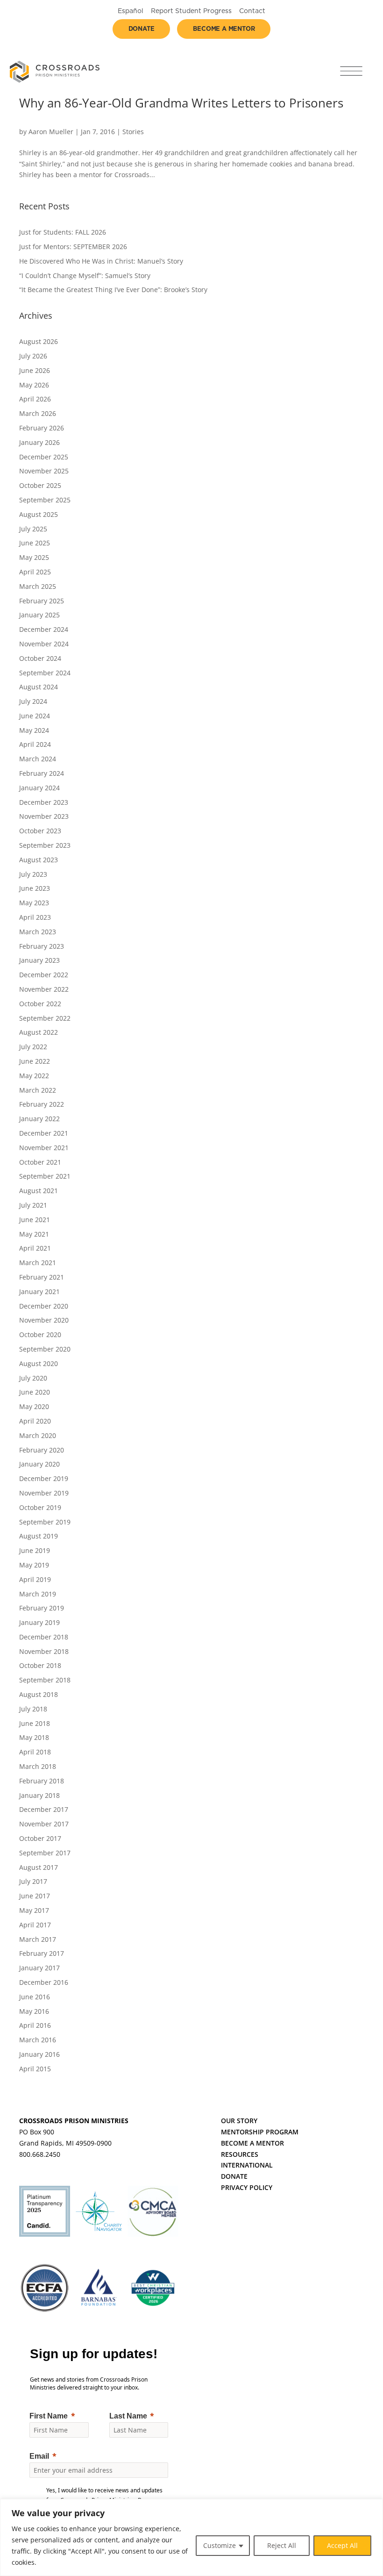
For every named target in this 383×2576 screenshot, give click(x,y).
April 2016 (35, 2025)
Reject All (282, 2545)
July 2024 (33, 701)
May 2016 (34, 2011)
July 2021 (33, 1205)
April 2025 (35, 572)
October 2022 (40, 1004)
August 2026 (39, 341)
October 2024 (40, 658)
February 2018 (42, 1781)
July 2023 (33, 874)
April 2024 (35, 744)
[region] (191, 2537)
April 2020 (35, 1421)
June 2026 (35, 370)
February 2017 (42, 1953)
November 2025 (44, 471)
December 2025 (44, 457)
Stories (133, 132)
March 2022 (38, 1090)
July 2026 (33, 356)
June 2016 (35, 1997)
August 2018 (39, 1694)
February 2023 (42, 946)
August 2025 (39, 514)
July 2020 (33, 1378)
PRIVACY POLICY (247, 2187)
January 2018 (39, 1795)
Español (131, 11)
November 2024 (44, 644)
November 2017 (44, 1824)
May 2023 (34, 903)
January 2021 (39, 1292)
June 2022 (35, 1061)
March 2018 (38, 1766)
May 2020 (34, 1406)
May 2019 (34, 1565)
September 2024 (45, 673)
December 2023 (44, 802)
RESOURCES (240, 2154)
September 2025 (45, 500)
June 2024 (35, 716)
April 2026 (35, 399)
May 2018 (34, 1737)
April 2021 (35, 1248)
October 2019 (40, 1507)
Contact (252, 11)
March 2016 (38, 2040)
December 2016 (44, 1982)
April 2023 (35, 917)
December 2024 (44, 629)
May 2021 (34, 1234)
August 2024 (39, 687)
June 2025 (35, 543)
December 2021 (44, 1133)
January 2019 (39, 1622)
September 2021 (45, 1176)
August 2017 (39, 1867)
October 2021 (40, 1162)
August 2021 (39, 1191)
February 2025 (42, 601)
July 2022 (33, 1047)
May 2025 (34, 557)
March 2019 (38, 1594)
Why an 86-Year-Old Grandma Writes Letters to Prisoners (181, 103)
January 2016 (39, 2054)
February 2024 (42, 773)
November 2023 (44, 816)
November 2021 (44, 1148)
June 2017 (35, 1896)
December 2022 (44, 975)
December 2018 (44, 1637)
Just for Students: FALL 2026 (63, 232)
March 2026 (38, 413)
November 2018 (44, 1651)
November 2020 (44, 1320)
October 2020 (40, 1335)
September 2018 (45, 1680)
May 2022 (34, 1076)
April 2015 (35, 2069)
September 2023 (45, 845)
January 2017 (39, 1968)
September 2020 (45, 1349)
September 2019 (45, 1522)
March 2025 (38, 586)
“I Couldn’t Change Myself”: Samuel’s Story (85, 275)
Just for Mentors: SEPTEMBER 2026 (73, 247)
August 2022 (39, 1032)
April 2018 (35, 1752)
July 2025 (33, 529)
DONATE (234, 2176)
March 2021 (38, 1263)
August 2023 (39, 860)
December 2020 (44, 1306)
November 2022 (44, 989)
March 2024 (38, 759)
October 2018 (40, 1665)
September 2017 (45, 1853)
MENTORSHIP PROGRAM (260, 2132)
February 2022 (42, 1104)
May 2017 (34, 1910)
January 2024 (39, 788)
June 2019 (35, 1550)
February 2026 (42, 428)
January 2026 (39, 442)
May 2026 (34, 385)
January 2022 (39, 1119)
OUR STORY (239, 2121)
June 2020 (35, 1392)
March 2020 (38, 1435)
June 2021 (35, 1220)
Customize (220, 2545)
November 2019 (44, 1493)
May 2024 (34, 730)
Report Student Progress (191, 11)
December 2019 (44, 1478)
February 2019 (42, 1608)
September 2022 (45, 1018)
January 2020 (39, 1464)
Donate (142, 29)
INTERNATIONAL (247, 2165)
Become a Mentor (224, 29)
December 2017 (44, 1809)
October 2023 (40, 831)
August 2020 (39, 1363)
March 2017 (38, 1939)
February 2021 (42, 1277)
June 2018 (35, 1723)
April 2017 (35, 1925)
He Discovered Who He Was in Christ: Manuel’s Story (101, 261)
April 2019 (35, 1579)
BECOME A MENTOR (252, 2143)
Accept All (342, 2545)
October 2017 (40, 1838)
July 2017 (33, 1881)
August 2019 (39, 1536)
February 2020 (42, 1450)
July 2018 (33, 1709)
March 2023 (38, 932)
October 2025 (40, 485)
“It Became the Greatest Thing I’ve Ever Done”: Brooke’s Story (113, 290)
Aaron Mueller (51, 132)
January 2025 (39, 615)
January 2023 (39, 960)
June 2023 (35, 888)
